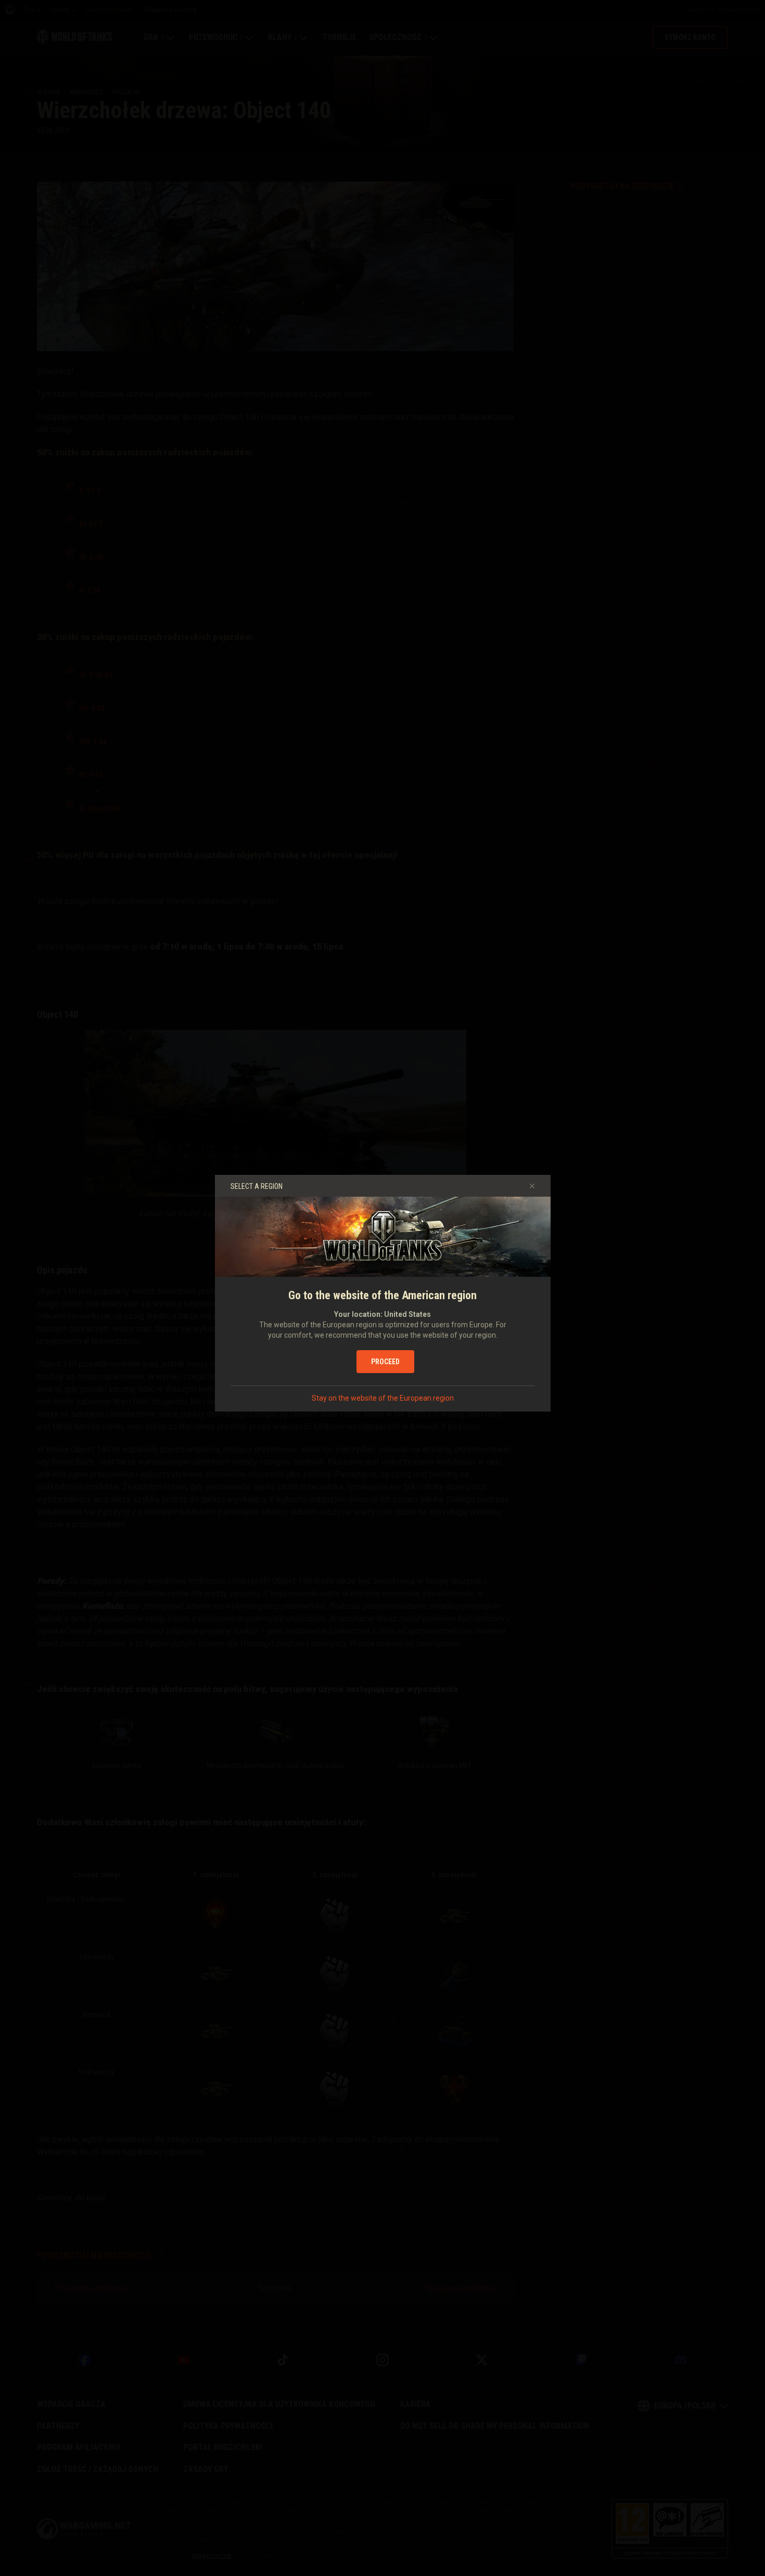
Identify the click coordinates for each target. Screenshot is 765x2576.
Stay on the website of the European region (383, 1398)
